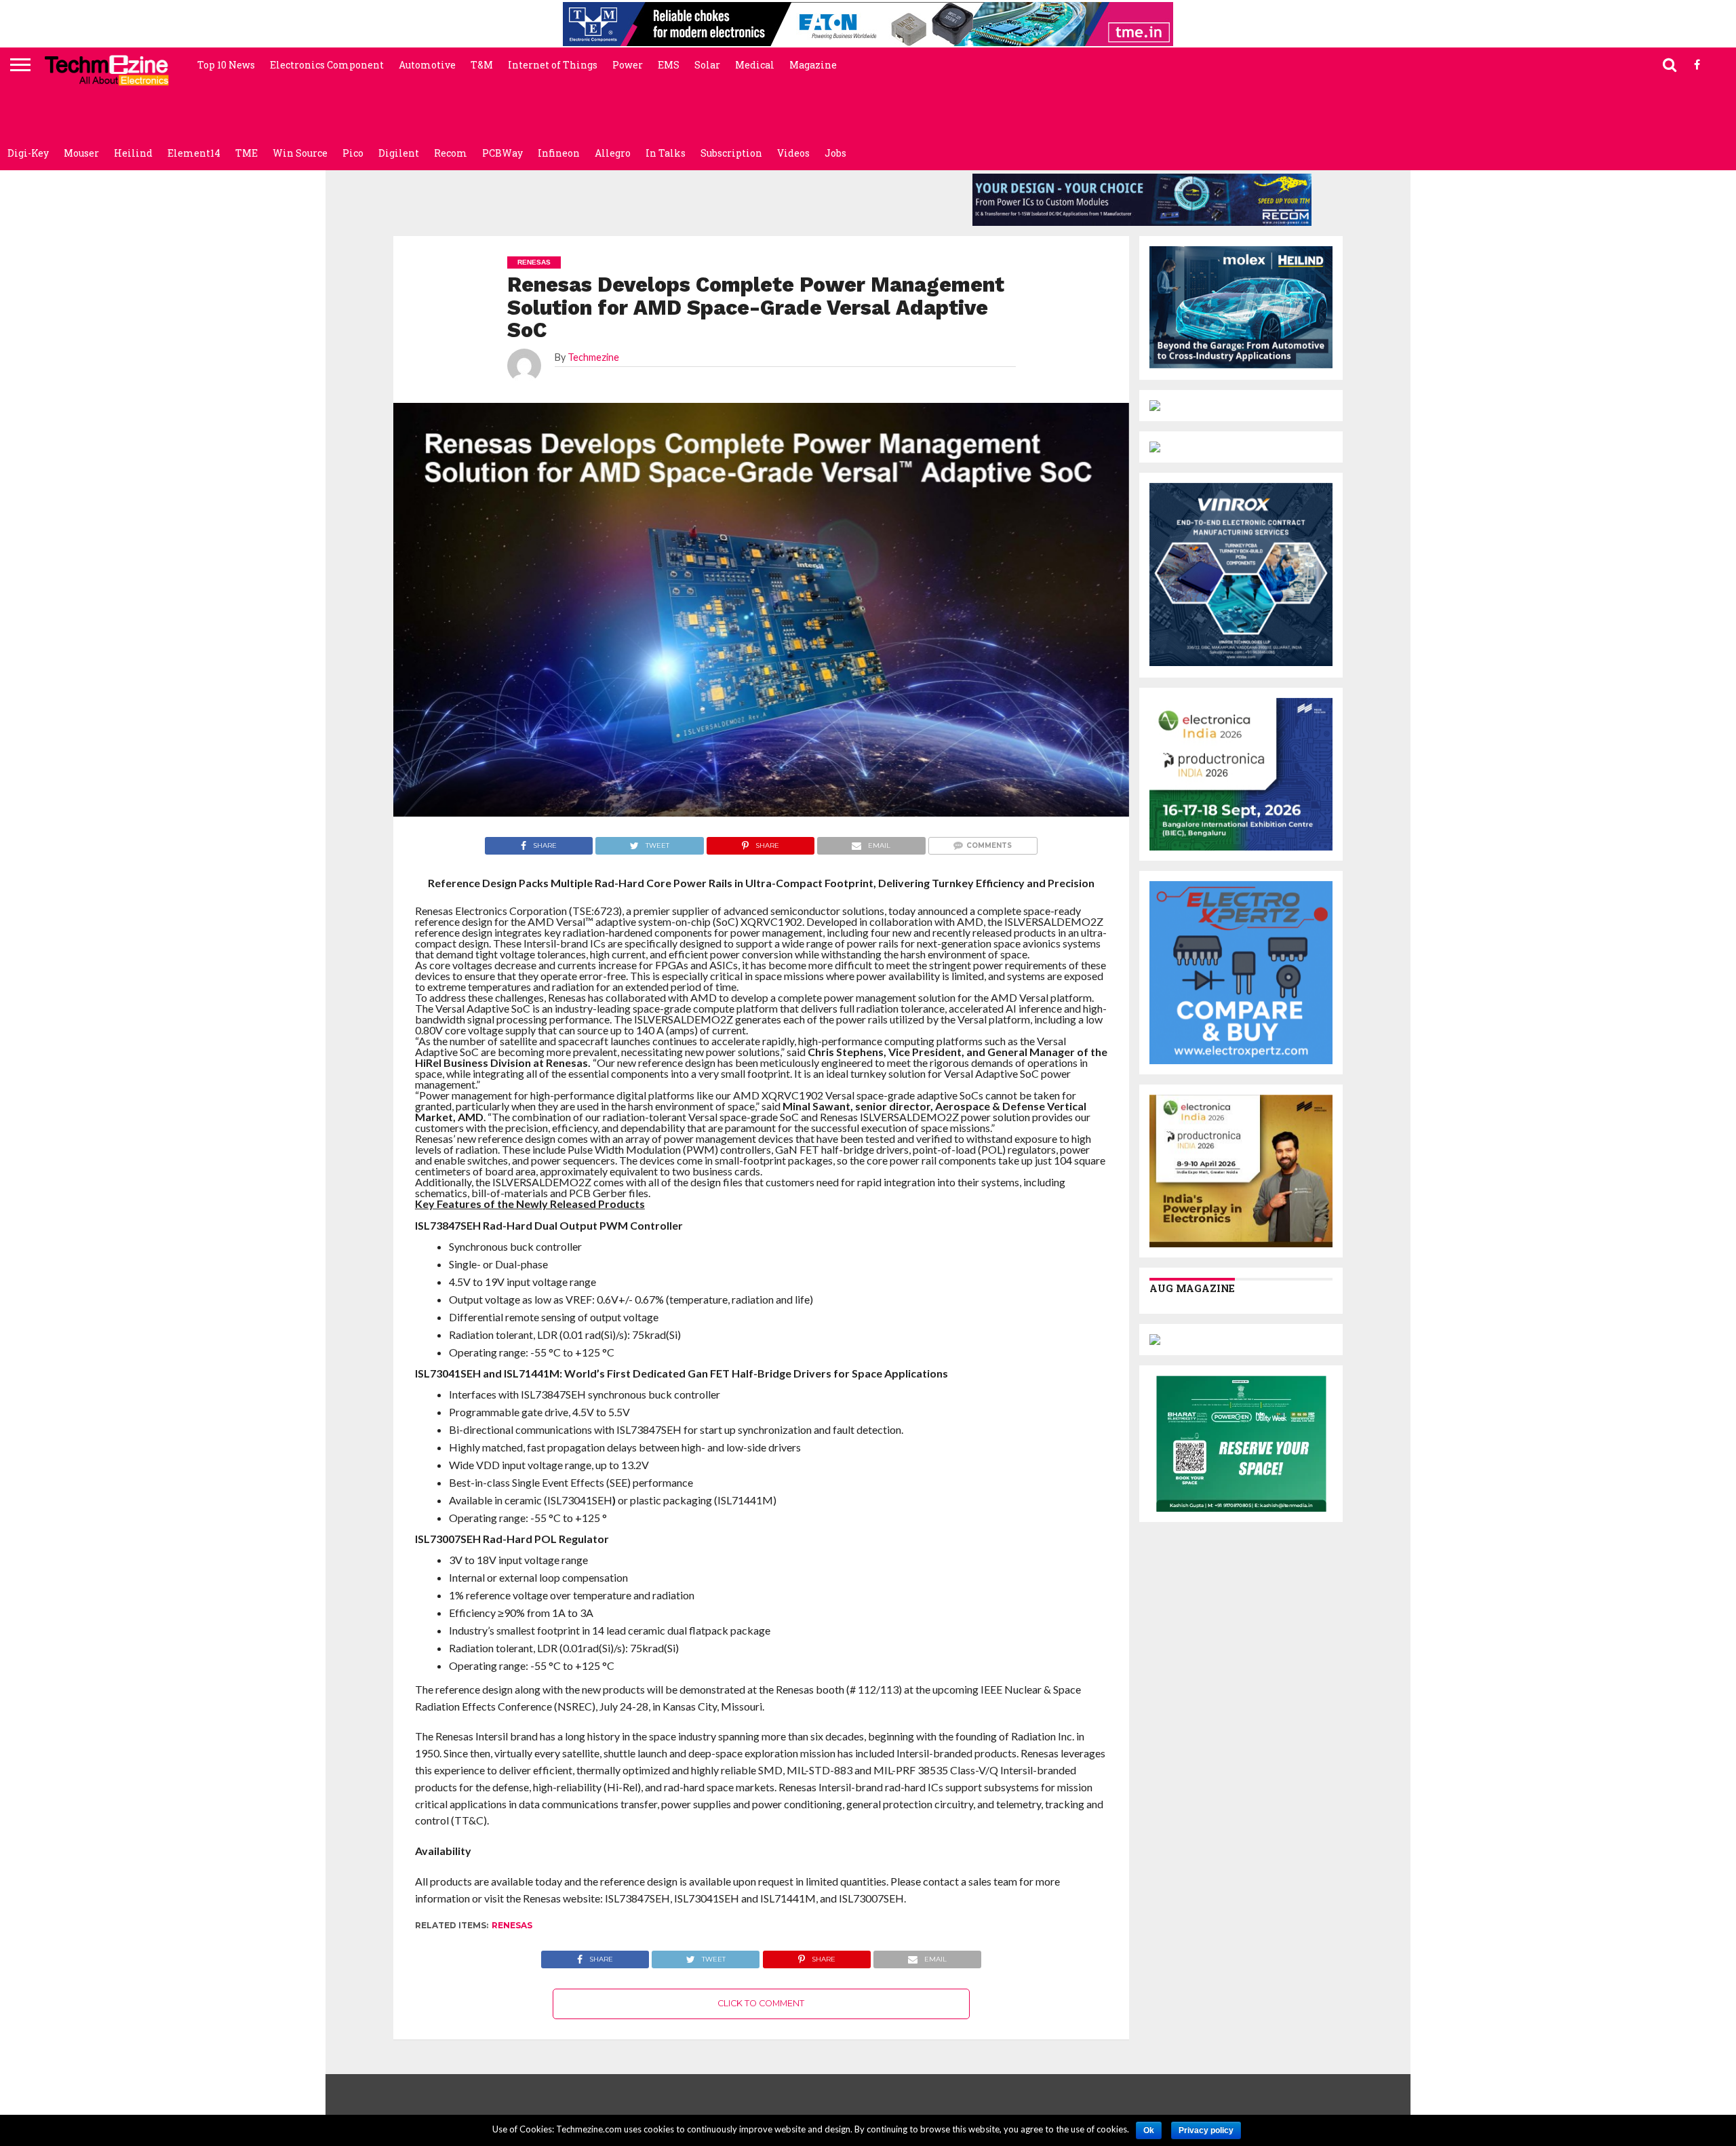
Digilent (399, 153)
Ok (1149, 2130)
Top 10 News (226, 65)
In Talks (666, 153)
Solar (707, 65)
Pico (353, 153)
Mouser (81, 153)
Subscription (731, 153)
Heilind (133, 153)
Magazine (813, 65)
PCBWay (502, 153)
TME (246, 153)
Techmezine (593, 357)
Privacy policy (1206, 2130)
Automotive (427, 65)
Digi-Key (28, 153)
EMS (669, 65)
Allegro (613, 153)
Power (628, 65)
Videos (793, 153)
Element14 (194, 153)
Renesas (512, 1925)
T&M (482, 65)
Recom (451, 153)
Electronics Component (327, 65)
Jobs (835, 153)
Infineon (559, 153)
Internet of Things (553, 65)
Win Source (300, 153)
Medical (755, 65)
